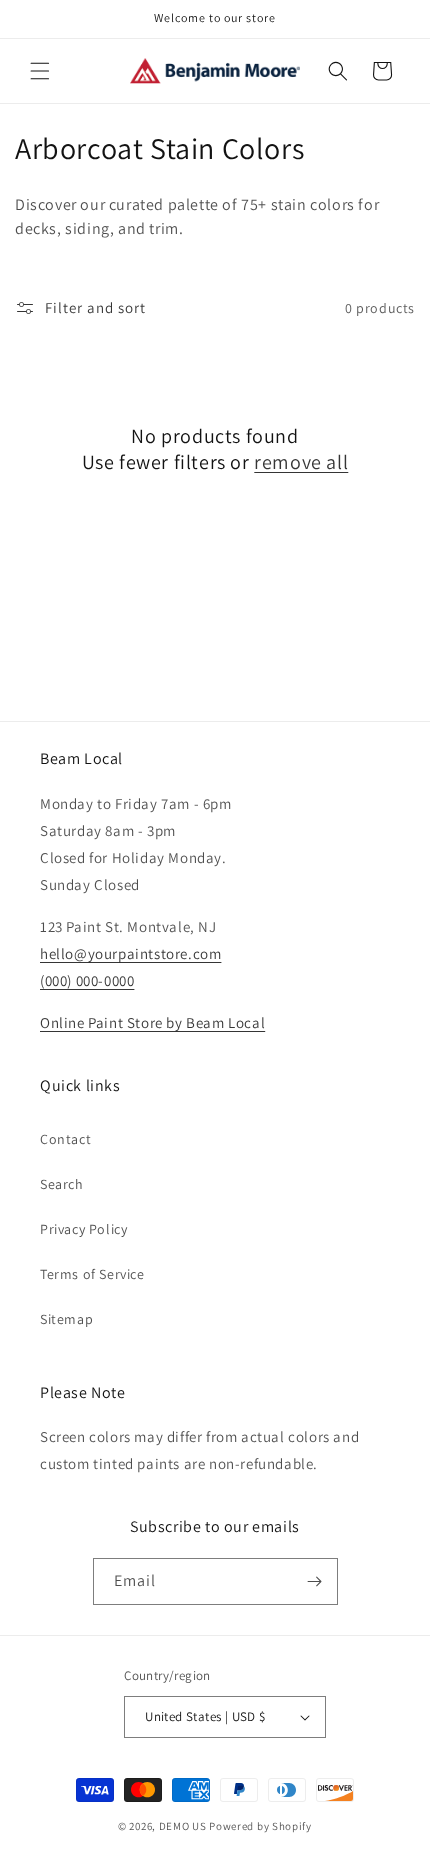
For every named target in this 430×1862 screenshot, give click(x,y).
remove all (301, 462)
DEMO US (183, 1826)
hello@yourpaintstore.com (130, 953)
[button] (40, 71)
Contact (65, 1139)
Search (62, 1184)
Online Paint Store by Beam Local (152, 1022)
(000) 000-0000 (87, 980)
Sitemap (66, 1319)
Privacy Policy (83, 1229)
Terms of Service (92, 1274)
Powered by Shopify (260, 1826)
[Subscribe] (315, 1581)
